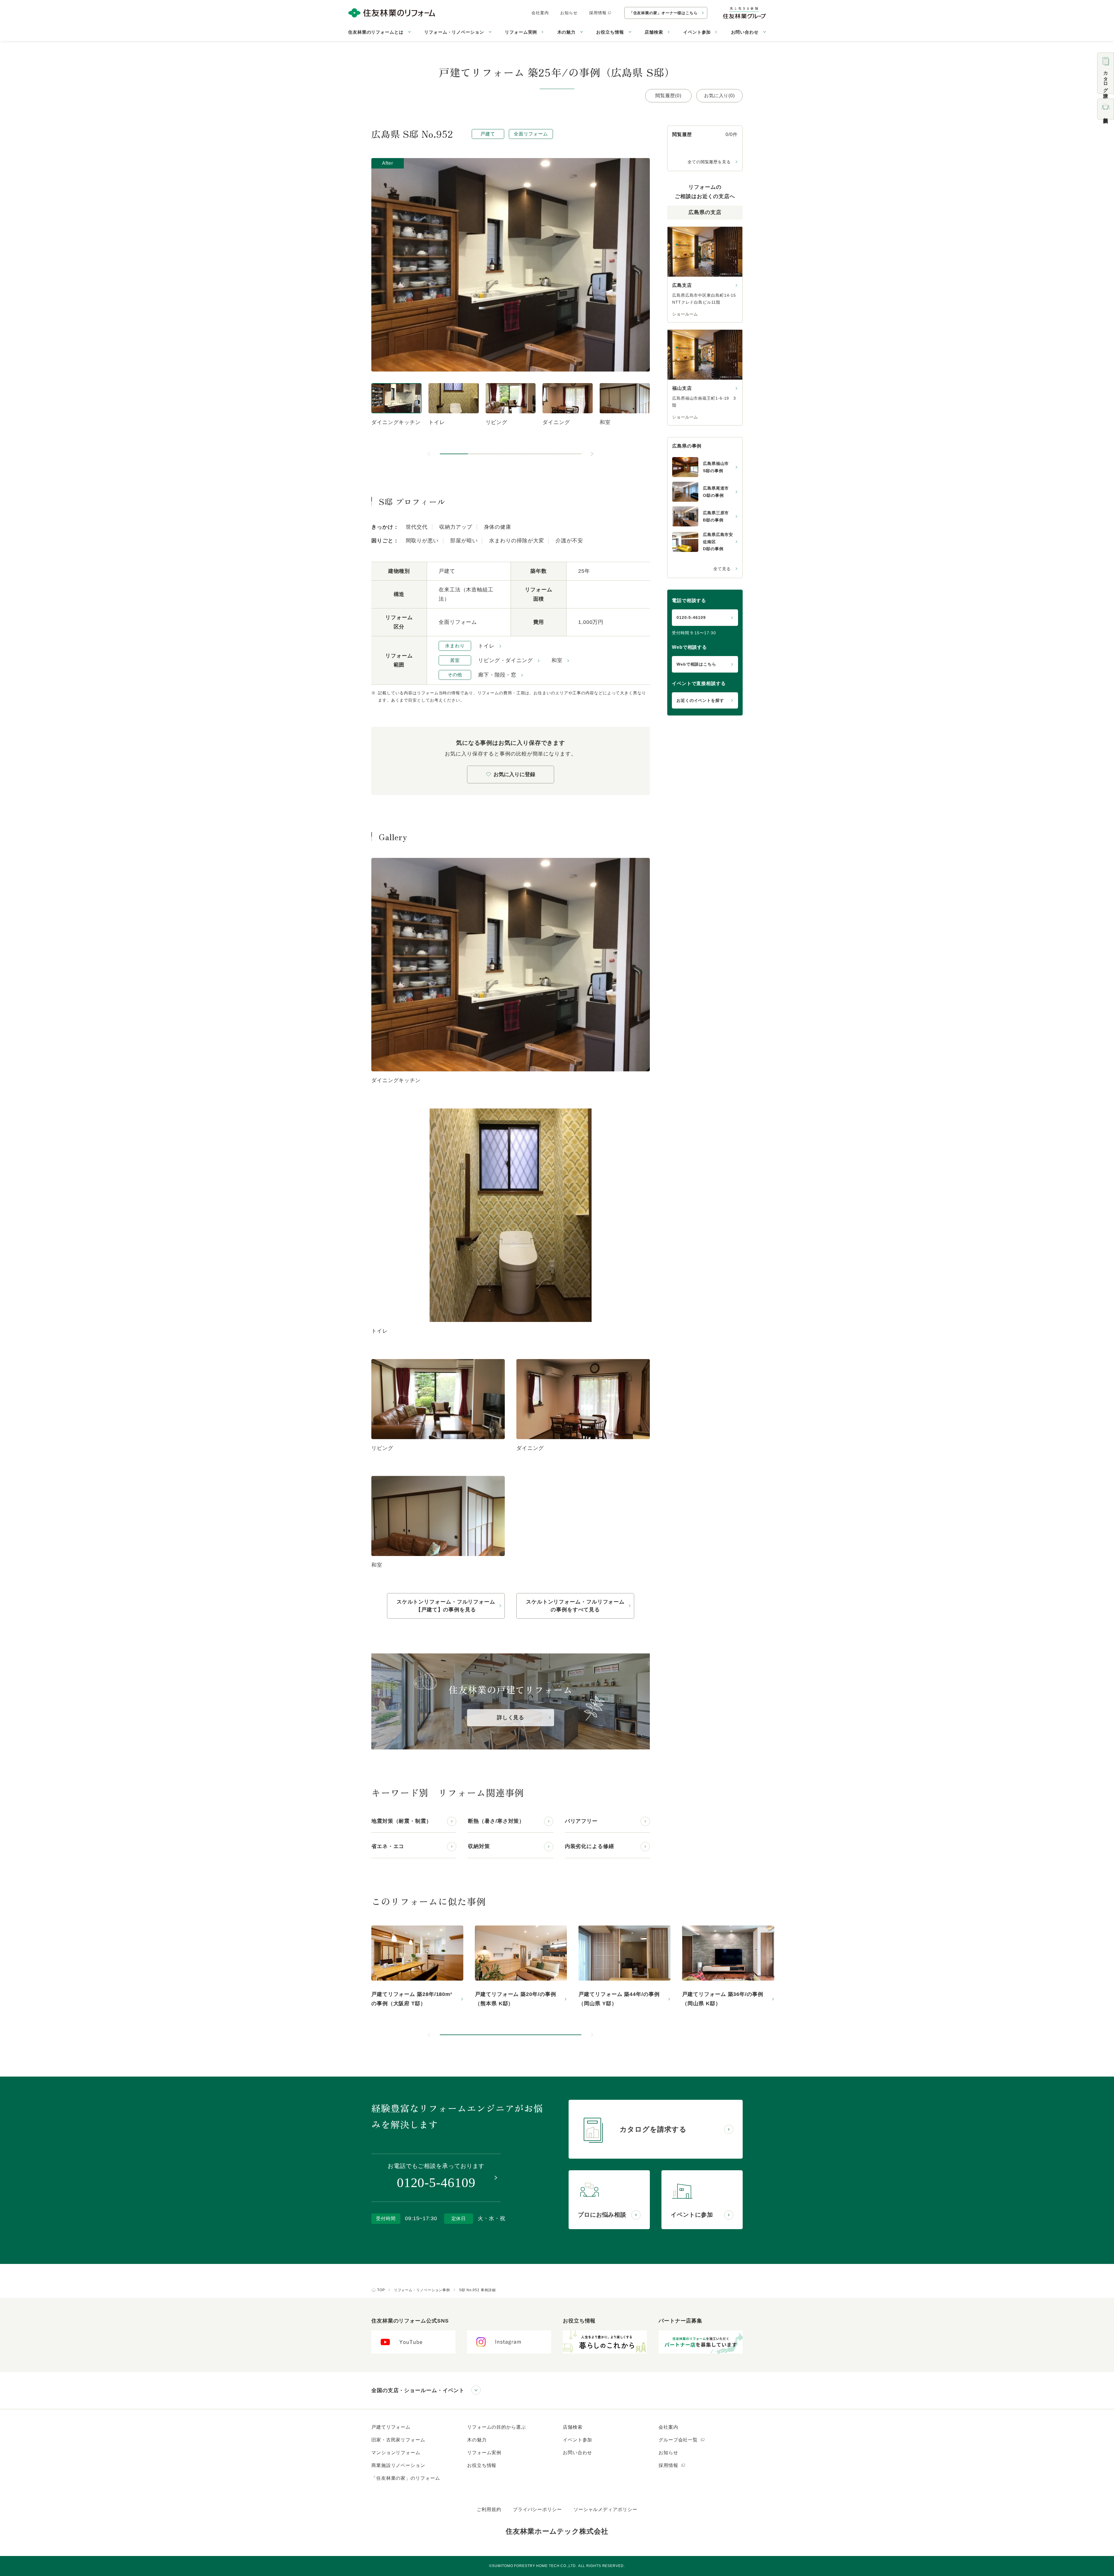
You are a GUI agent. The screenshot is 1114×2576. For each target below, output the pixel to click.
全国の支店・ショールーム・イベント (418, 2390)
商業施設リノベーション (398, 2465)
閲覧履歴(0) (668, 96)
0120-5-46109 (691, 617)
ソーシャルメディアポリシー (605, 2509)
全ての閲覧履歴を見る (709, 162)
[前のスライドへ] (429, 454)
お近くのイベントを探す (700, 700)
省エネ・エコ (388, 1846)
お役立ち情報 (482, 2465)
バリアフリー (581, 1821)
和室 (557, 660)
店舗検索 (654, 32)
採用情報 (598, 13)
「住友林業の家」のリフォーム (406, 2478)
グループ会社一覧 (679, 2440)
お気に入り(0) (719, 96)
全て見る (722, 569)
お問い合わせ (577, 2453)
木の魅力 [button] (567, 32)
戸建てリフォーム (391, 2427)
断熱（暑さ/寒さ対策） (496, 1821)
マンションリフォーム (396, 2453)
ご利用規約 (489, 2509)
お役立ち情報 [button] (610, 32)
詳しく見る (511, 1718)
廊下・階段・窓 (497, 675)
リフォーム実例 (521, 32)
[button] (454, 454)
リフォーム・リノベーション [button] (454, 32)
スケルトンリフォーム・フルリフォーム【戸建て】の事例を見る (446, 1606)
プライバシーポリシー (537, 2509)
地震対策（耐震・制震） (402, 1821)
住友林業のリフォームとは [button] (376, 32)
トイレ (486, 646)
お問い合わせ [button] (745, 32)
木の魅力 (477, 2440)
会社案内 (540, 13)
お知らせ (569, 13)
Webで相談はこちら (696, 664)
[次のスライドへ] (592, 454)
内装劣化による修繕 (589, 1846)
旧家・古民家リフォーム (398, 2440)
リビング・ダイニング (506, 660)
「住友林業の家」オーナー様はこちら (663, 13)
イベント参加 (697, 32)
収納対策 (479, 1846)
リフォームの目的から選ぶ (497, 2427)
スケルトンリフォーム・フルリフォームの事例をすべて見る (575, 1606)
